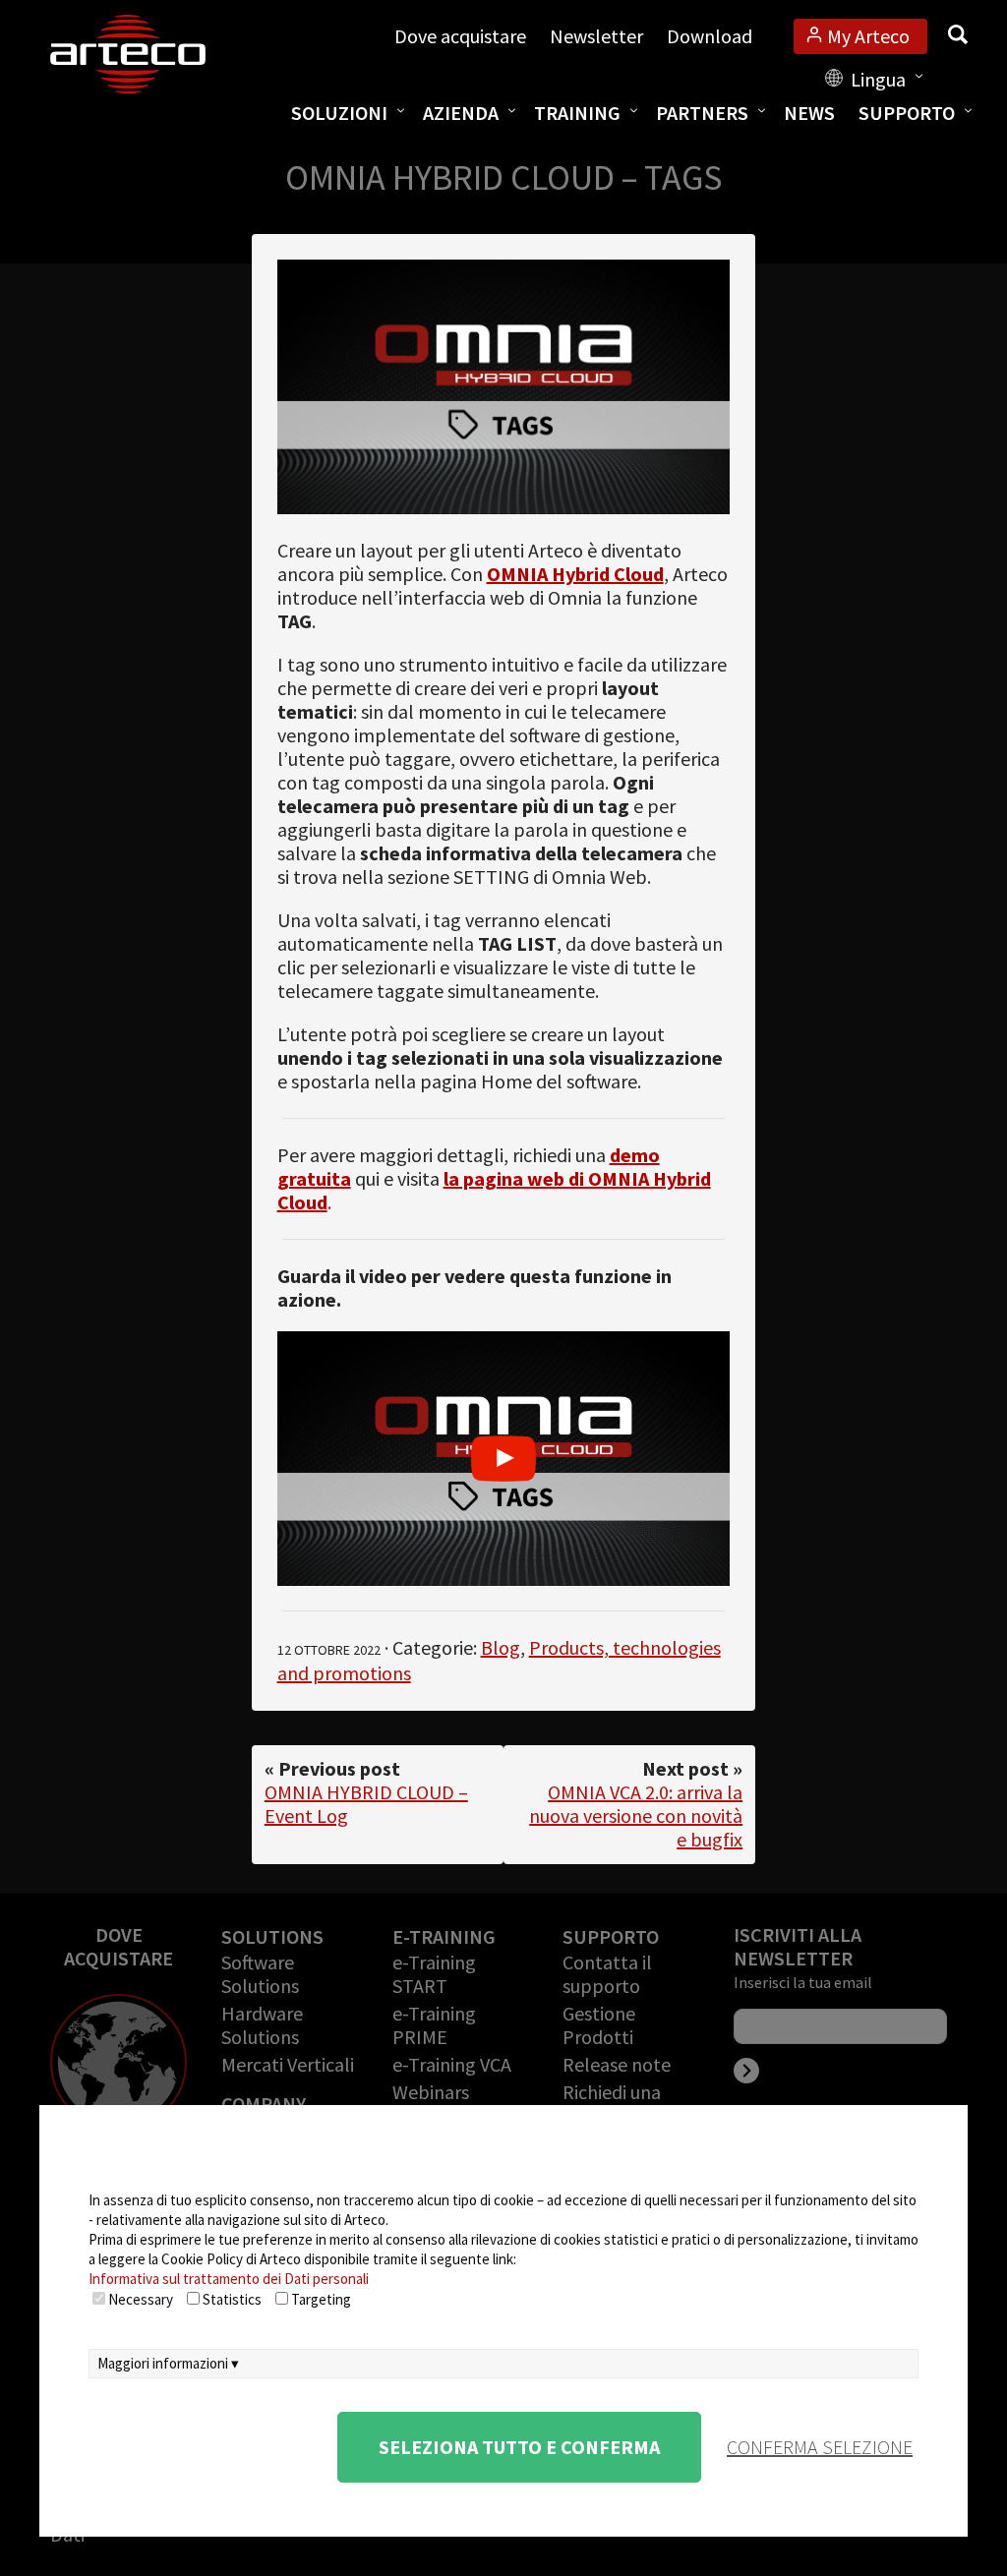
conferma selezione (820, 2447)
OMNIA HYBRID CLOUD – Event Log (366, 1804)
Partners (702, 113)
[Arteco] (148, 54)
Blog (501, 1647)
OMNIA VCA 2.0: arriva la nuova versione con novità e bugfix (636, 1815)
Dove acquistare (460, 36)
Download (710, 36)
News (809, 113)
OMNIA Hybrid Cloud (575, 574)
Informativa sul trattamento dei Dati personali (229, 2279)
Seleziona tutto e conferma (519, 2447)
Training (577, 113)
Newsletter (596, 36)
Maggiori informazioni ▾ (168, 2363)
